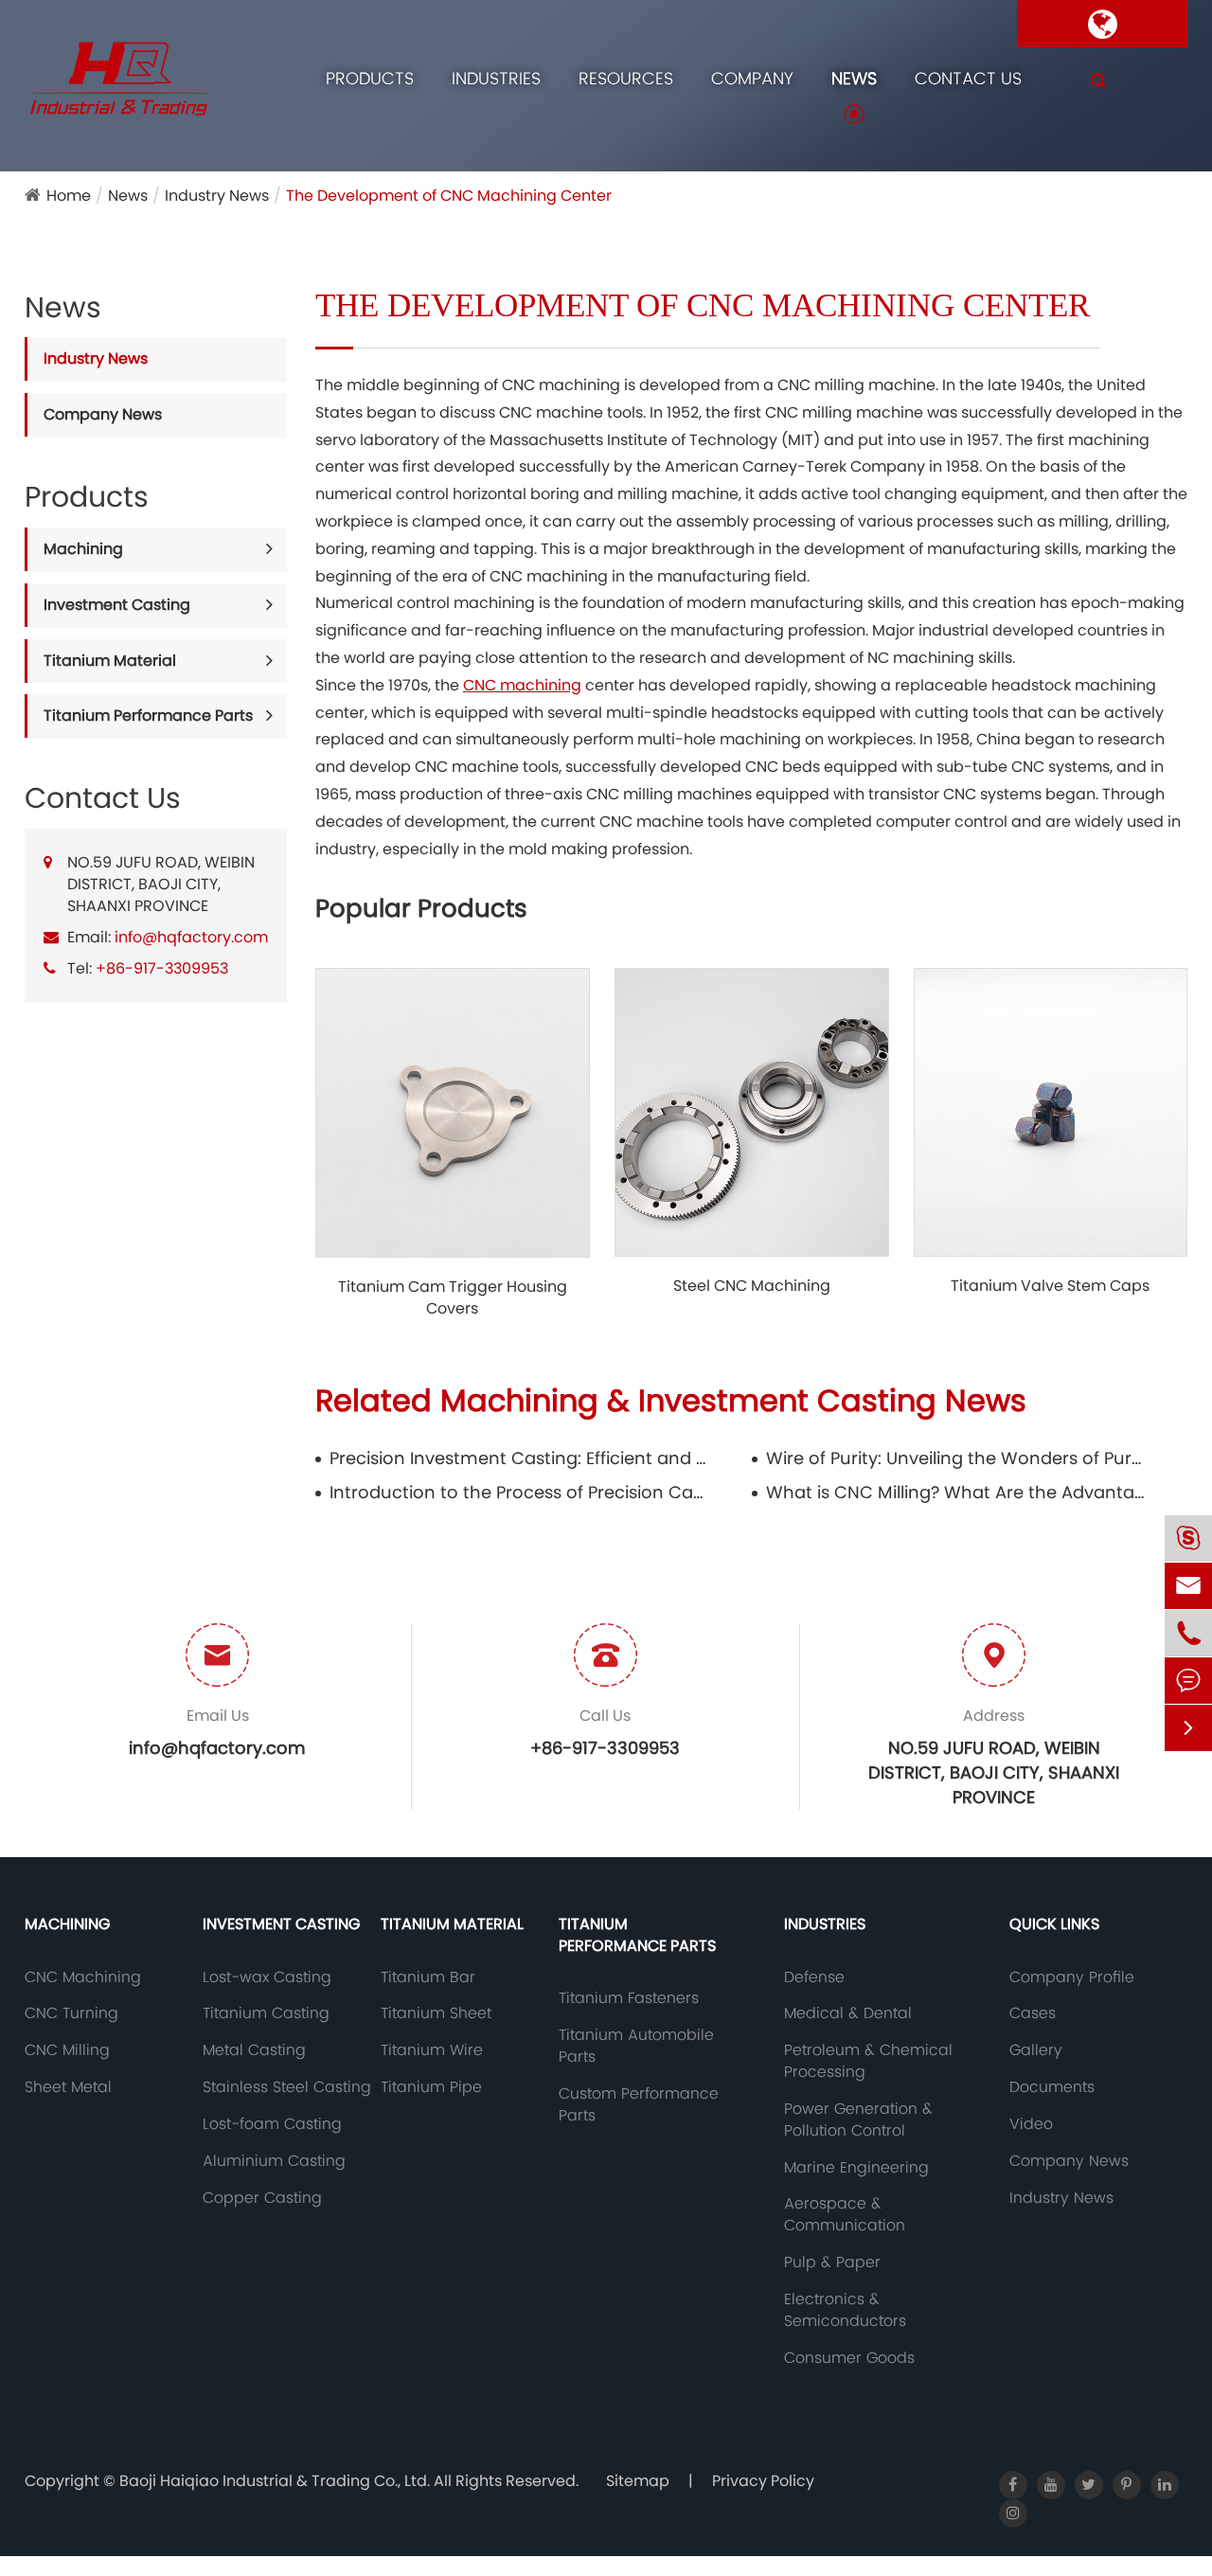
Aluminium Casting (274, 2161)
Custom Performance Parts (639, 2105)
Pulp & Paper (832, 2263)
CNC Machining (83, 1977)
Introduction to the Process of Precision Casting (519, 1492)
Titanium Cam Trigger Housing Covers (453, 1298)
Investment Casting (117, 605)
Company (752, 78)
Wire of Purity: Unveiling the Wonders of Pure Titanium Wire (956, 1458)
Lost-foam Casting (272, 2124)
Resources (626, 78)
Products (370, 78)
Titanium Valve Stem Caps (1050, 1286)
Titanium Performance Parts (148, 716)
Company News (103, 414)
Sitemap (638, 2481)
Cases (1033, 2013)
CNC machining (522, 685)
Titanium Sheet (436, 2013)
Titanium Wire (432, 2050)
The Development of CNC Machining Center (449, 196)
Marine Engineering (856, 2168)
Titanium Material (110, 661)
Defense (814, 1977)
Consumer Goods (849, 2358)
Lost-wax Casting (267, 1977)
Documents (1052, 2087)
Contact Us (968, 78)
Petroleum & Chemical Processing (868, 2061)
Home (69, 196)
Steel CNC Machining (752, 1286)
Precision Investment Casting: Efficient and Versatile (519, 1458)
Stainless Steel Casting (287, 2087)
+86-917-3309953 (162, 968)
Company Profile (1072, 1977)
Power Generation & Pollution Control (858, 2120)
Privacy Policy (763, 2481)
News (854, 78)
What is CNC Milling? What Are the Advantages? (956, 1492)
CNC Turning (71, 2013)
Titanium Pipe (431, 2087)
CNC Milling (67, 2050)
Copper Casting (262, 2198)
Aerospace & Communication (845, 2215)
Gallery (1036, 2050)
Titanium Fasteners (629, 1998)
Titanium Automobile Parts (636, 2046)
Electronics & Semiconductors (845, 2310)
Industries (496, 78)
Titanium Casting (266, 2013)
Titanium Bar (428, 1977)
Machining (83, 549)
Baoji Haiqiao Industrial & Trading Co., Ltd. (276, 2481)
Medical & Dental (848, 2013)
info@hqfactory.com (191, 937)
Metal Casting (254, 2050)
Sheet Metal (68, 2087)
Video (1031, 2124)
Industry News (217, 196)
